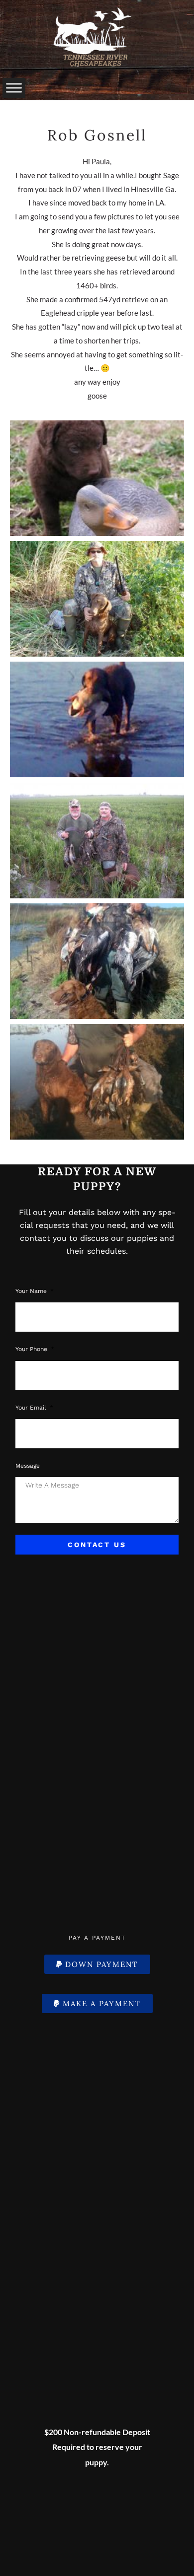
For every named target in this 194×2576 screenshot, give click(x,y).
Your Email (32, 1408)
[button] (97, 1964)
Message (28, 1466)
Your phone (32, 1349)
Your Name (32, 1291)
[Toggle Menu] (14, 88)
